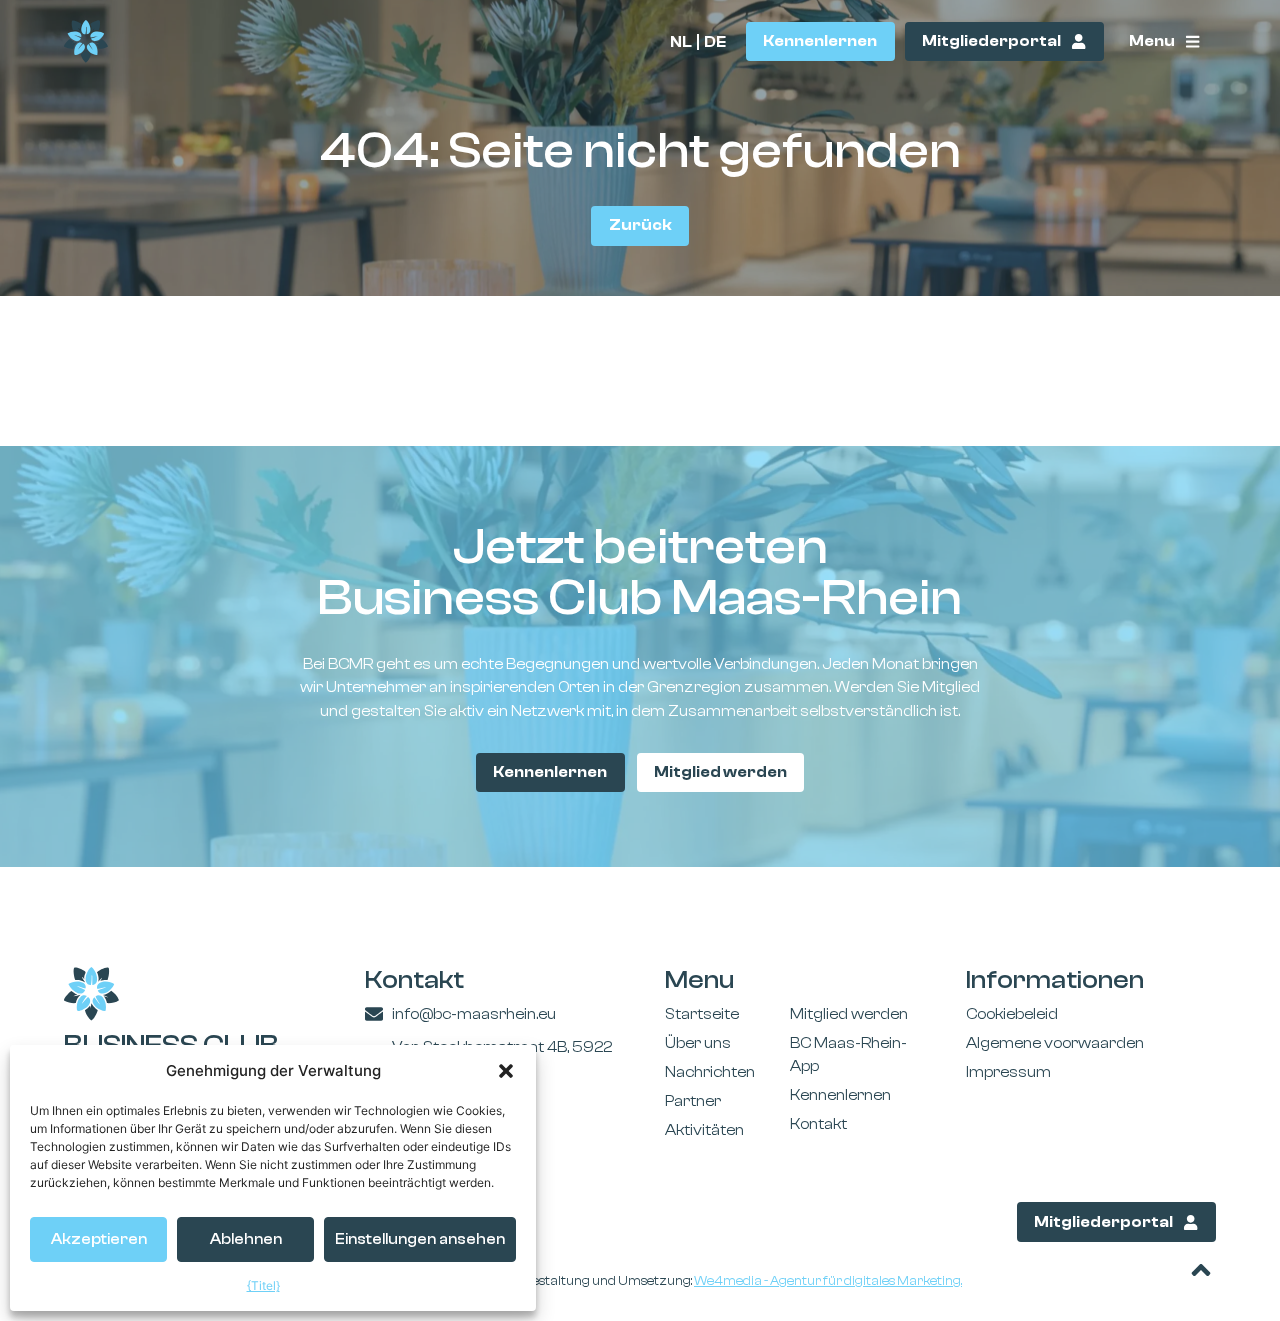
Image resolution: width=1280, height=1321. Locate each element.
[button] (506, 1071)
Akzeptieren (99, 1239)
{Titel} (263, 1285)
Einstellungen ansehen (420, 1239)
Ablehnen (246, 1239)
